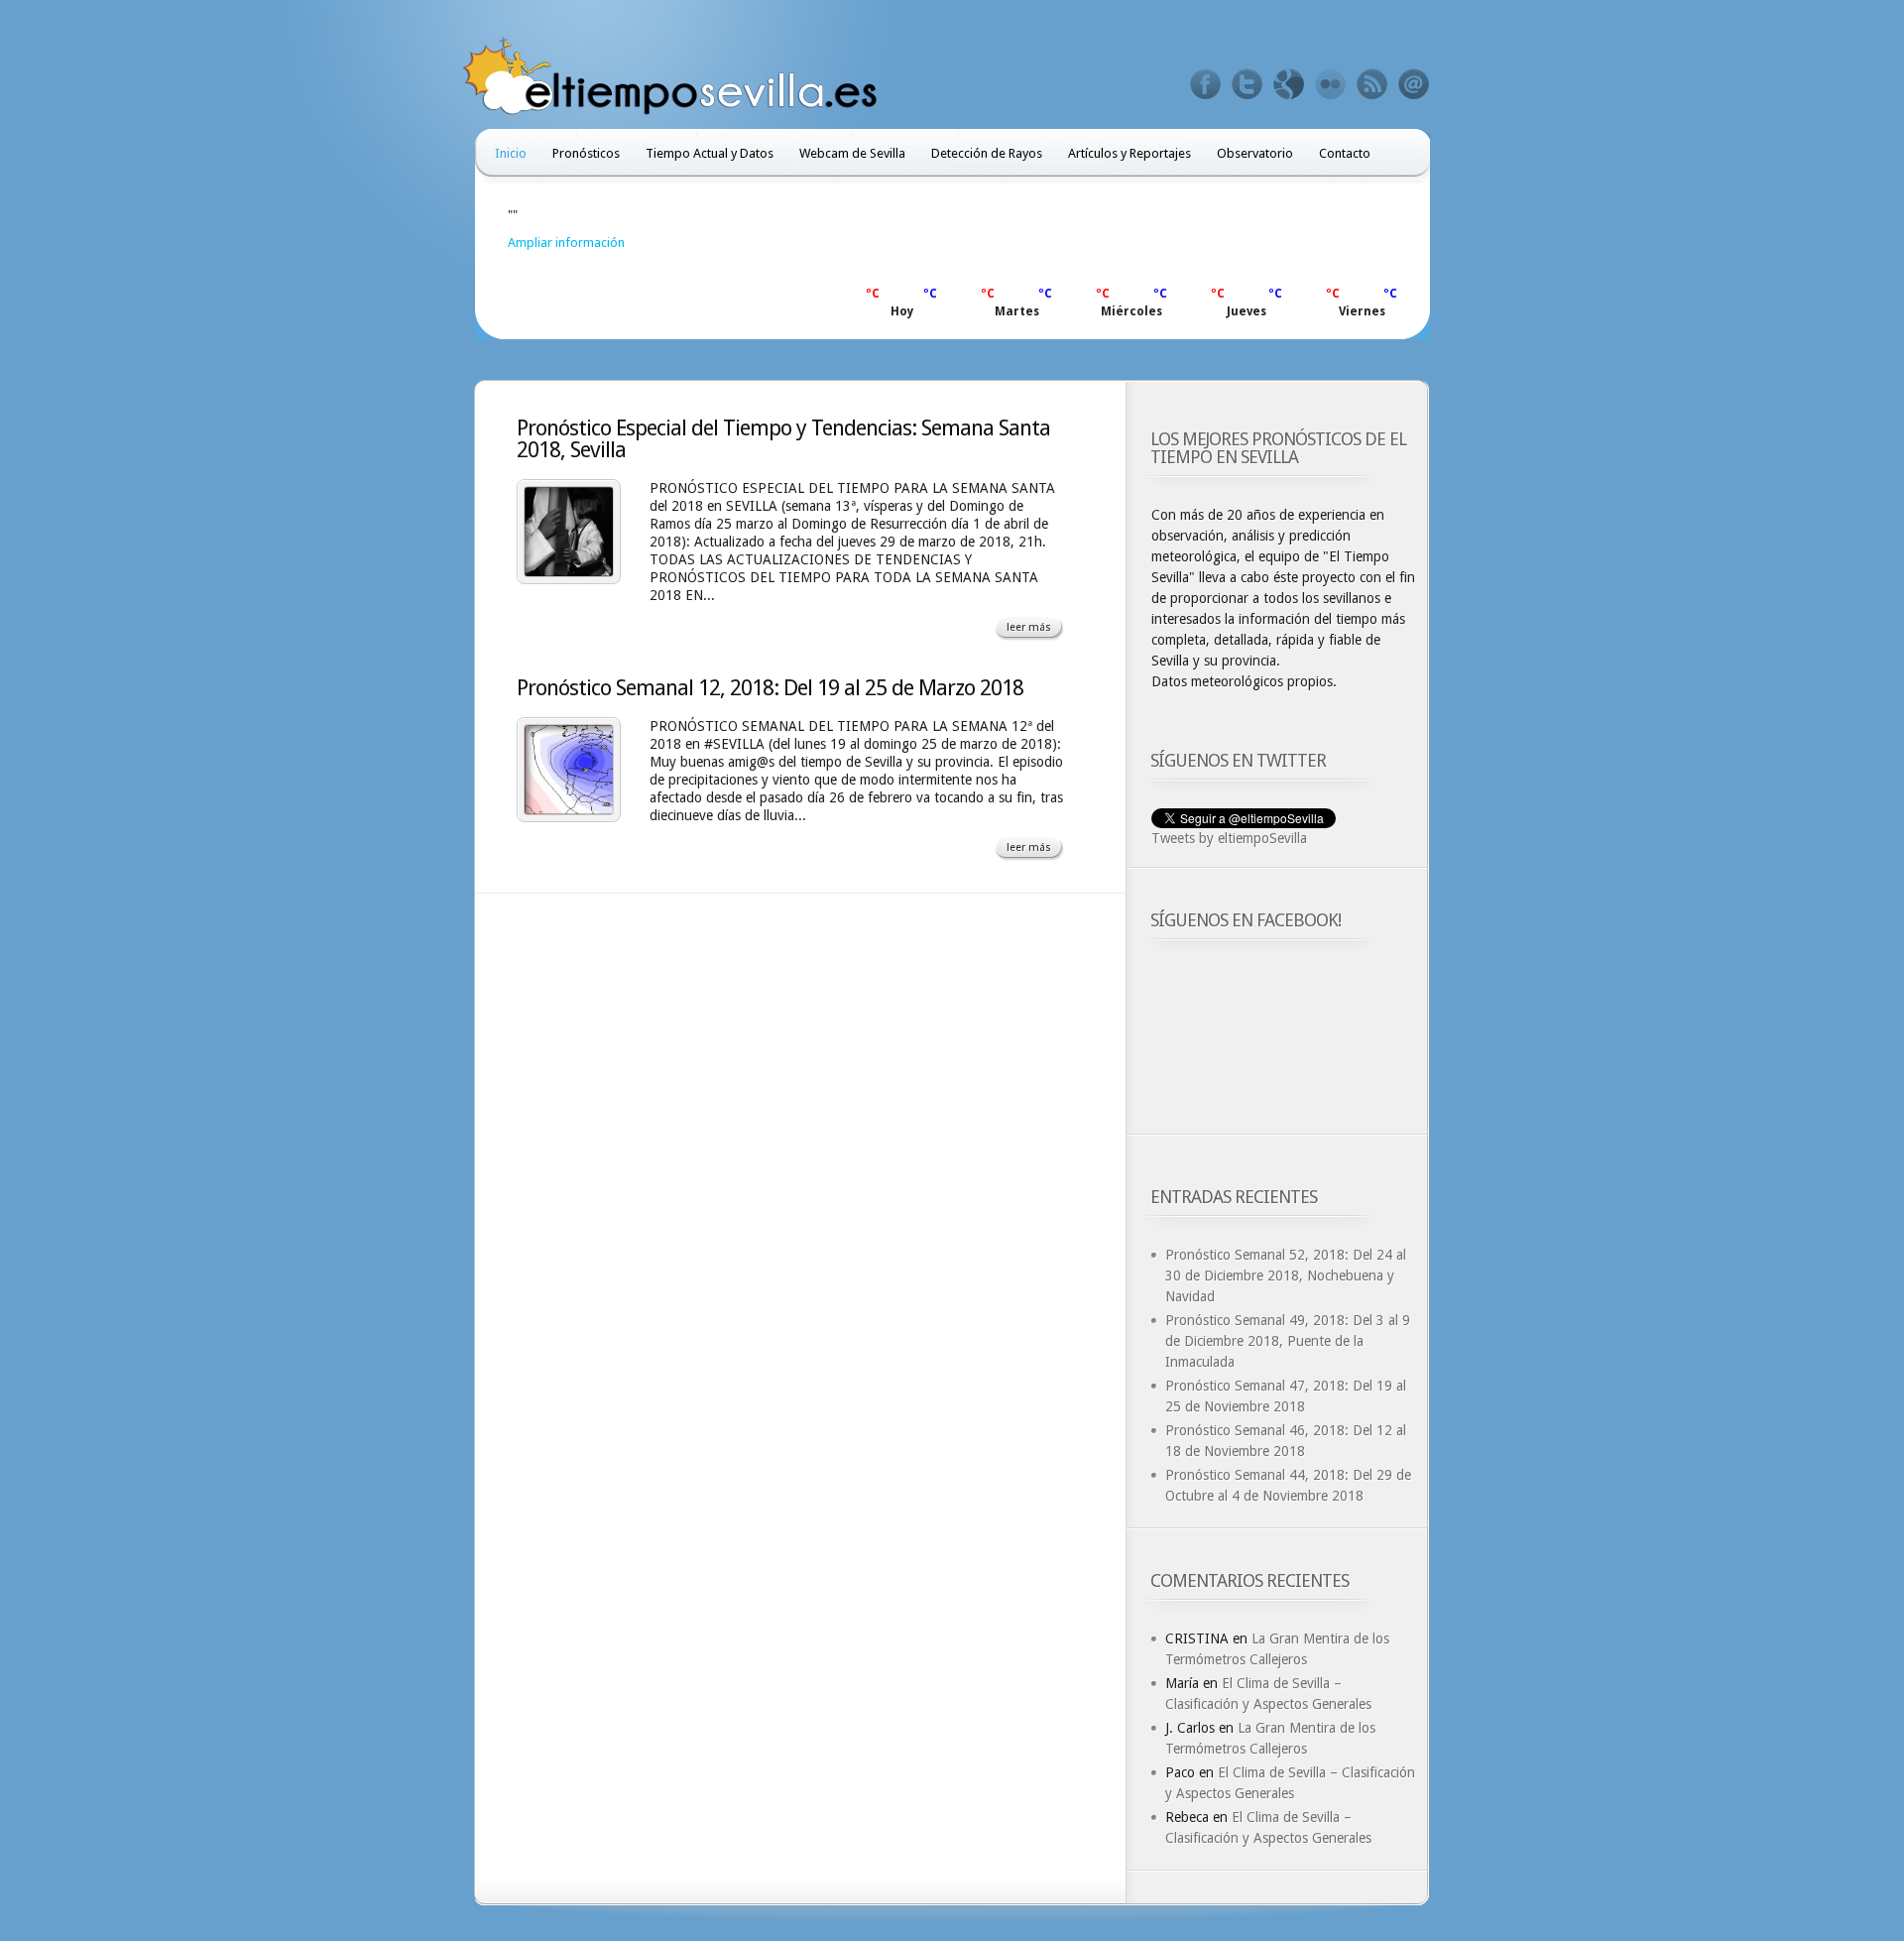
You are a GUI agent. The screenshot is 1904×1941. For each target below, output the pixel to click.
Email (1414, 84)
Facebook (1206, 84)
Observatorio (1255, 153)
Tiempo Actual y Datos (710, 153)
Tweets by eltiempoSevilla (1229, 838)
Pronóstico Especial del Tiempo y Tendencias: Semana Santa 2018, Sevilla (783, 439)
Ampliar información (566, 243)
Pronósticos (586, 153)
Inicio (511, 153)
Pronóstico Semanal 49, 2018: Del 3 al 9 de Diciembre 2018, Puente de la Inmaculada (1288, 1341)
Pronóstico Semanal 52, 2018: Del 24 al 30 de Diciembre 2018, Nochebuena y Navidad (1286, 1275)
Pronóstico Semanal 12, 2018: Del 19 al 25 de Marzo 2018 (770, 688)
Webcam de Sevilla (852, 153)
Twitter (1248, 84)
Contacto (1345, 153)
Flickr (1331, 84)
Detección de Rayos (987, 153)
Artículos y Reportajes (1130, 153)
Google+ (1289, 84)
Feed (1372, 84)
